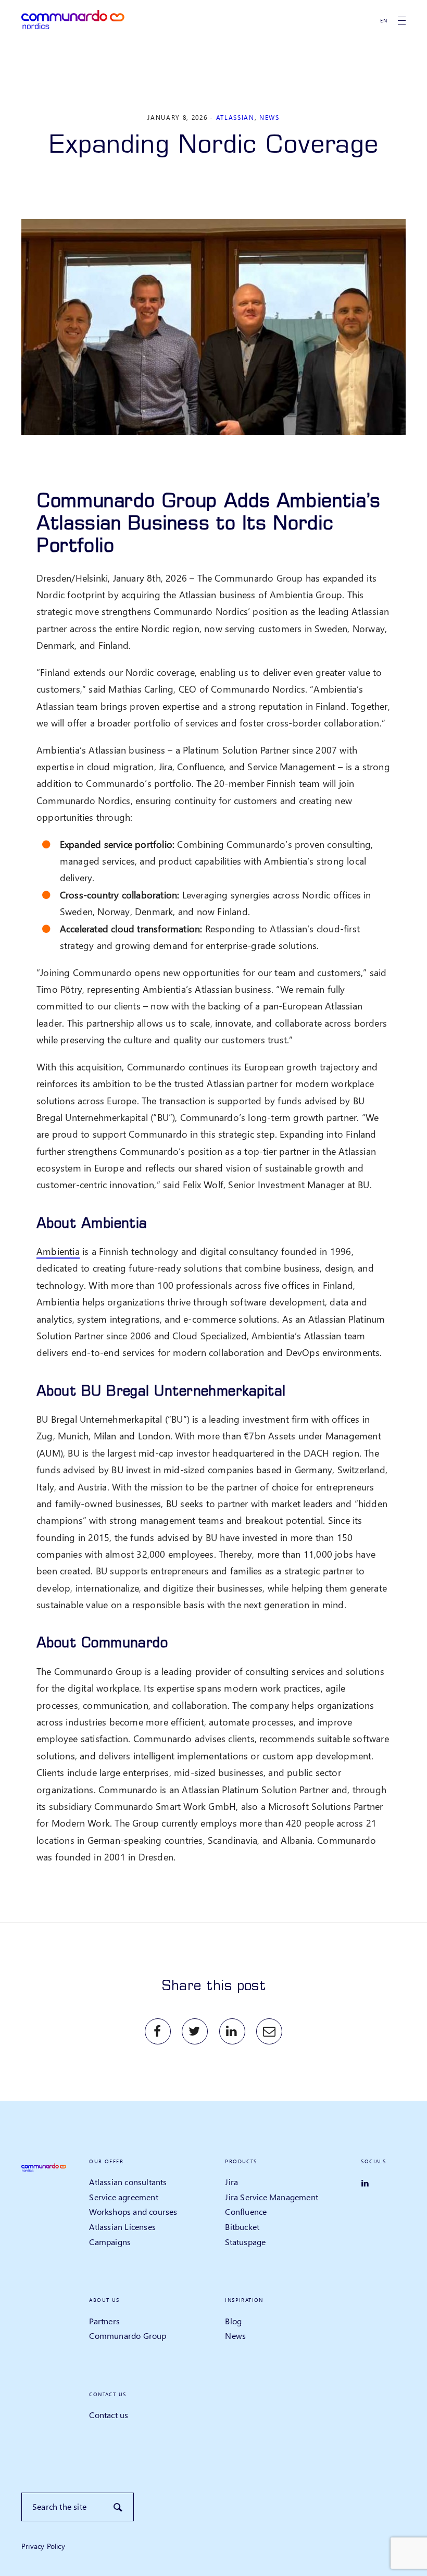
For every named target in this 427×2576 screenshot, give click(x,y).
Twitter (195, 2031)
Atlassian (235, 118)
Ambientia (58, 1251)
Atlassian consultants (128, 2182)
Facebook (158, 2031)
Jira (231, 2182)
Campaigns (110, 2242)
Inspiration (244, 2300)
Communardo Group (128, 2335)
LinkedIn (232, 2031)
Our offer (106, 2161)
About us (104, 2300)
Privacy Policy (43, 2546)
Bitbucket (242, 2227)
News (269, 118)
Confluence (246, 2211)
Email (269, 2031)
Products (241, 2161)
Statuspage (245, 2242)
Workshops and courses (133, 2211)
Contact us (108, 2394)
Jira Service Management (272, 2197)
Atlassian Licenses (122, 2227)
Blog (233, 2321)
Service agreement (123, 2197)
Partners (104, 2321)
